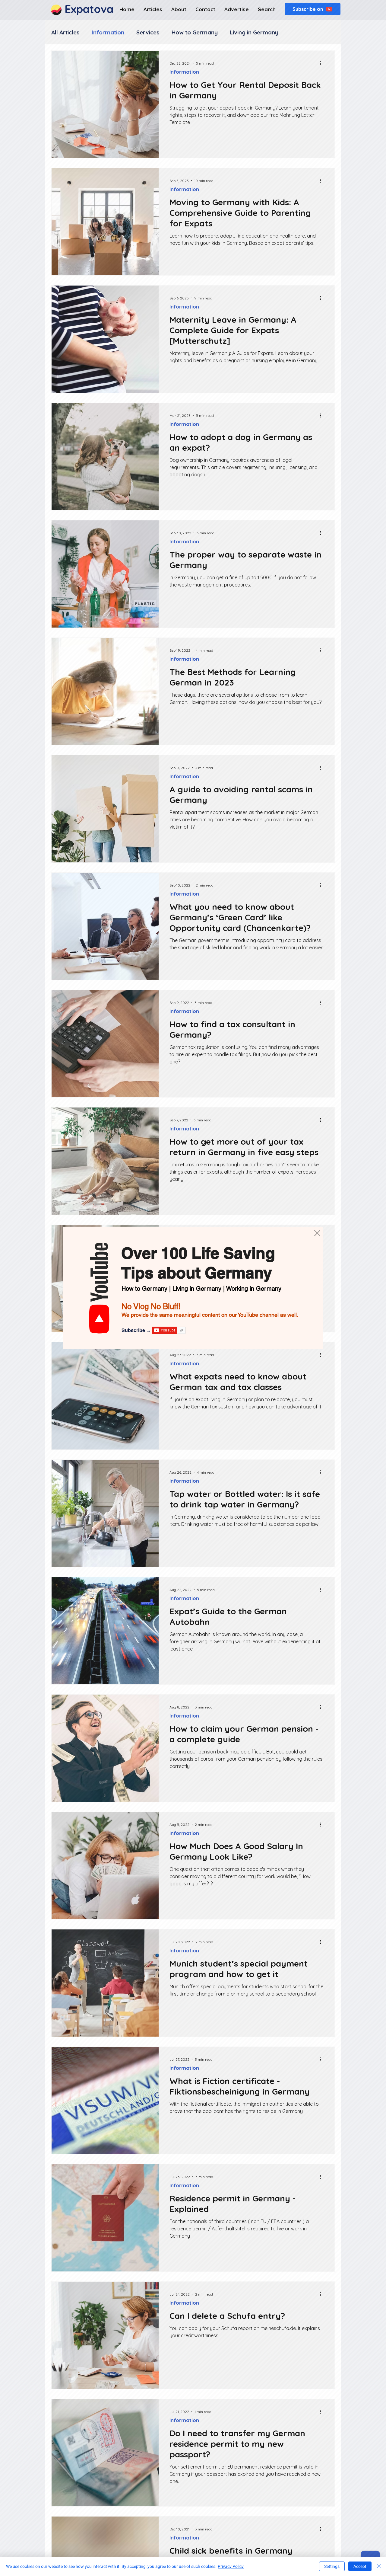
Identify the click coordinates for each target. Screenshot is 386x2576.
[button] (317, 1233)
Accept (360, 2566)
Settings (332, 2566)
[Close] (379, 2566)
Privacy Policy (231, 2566)
